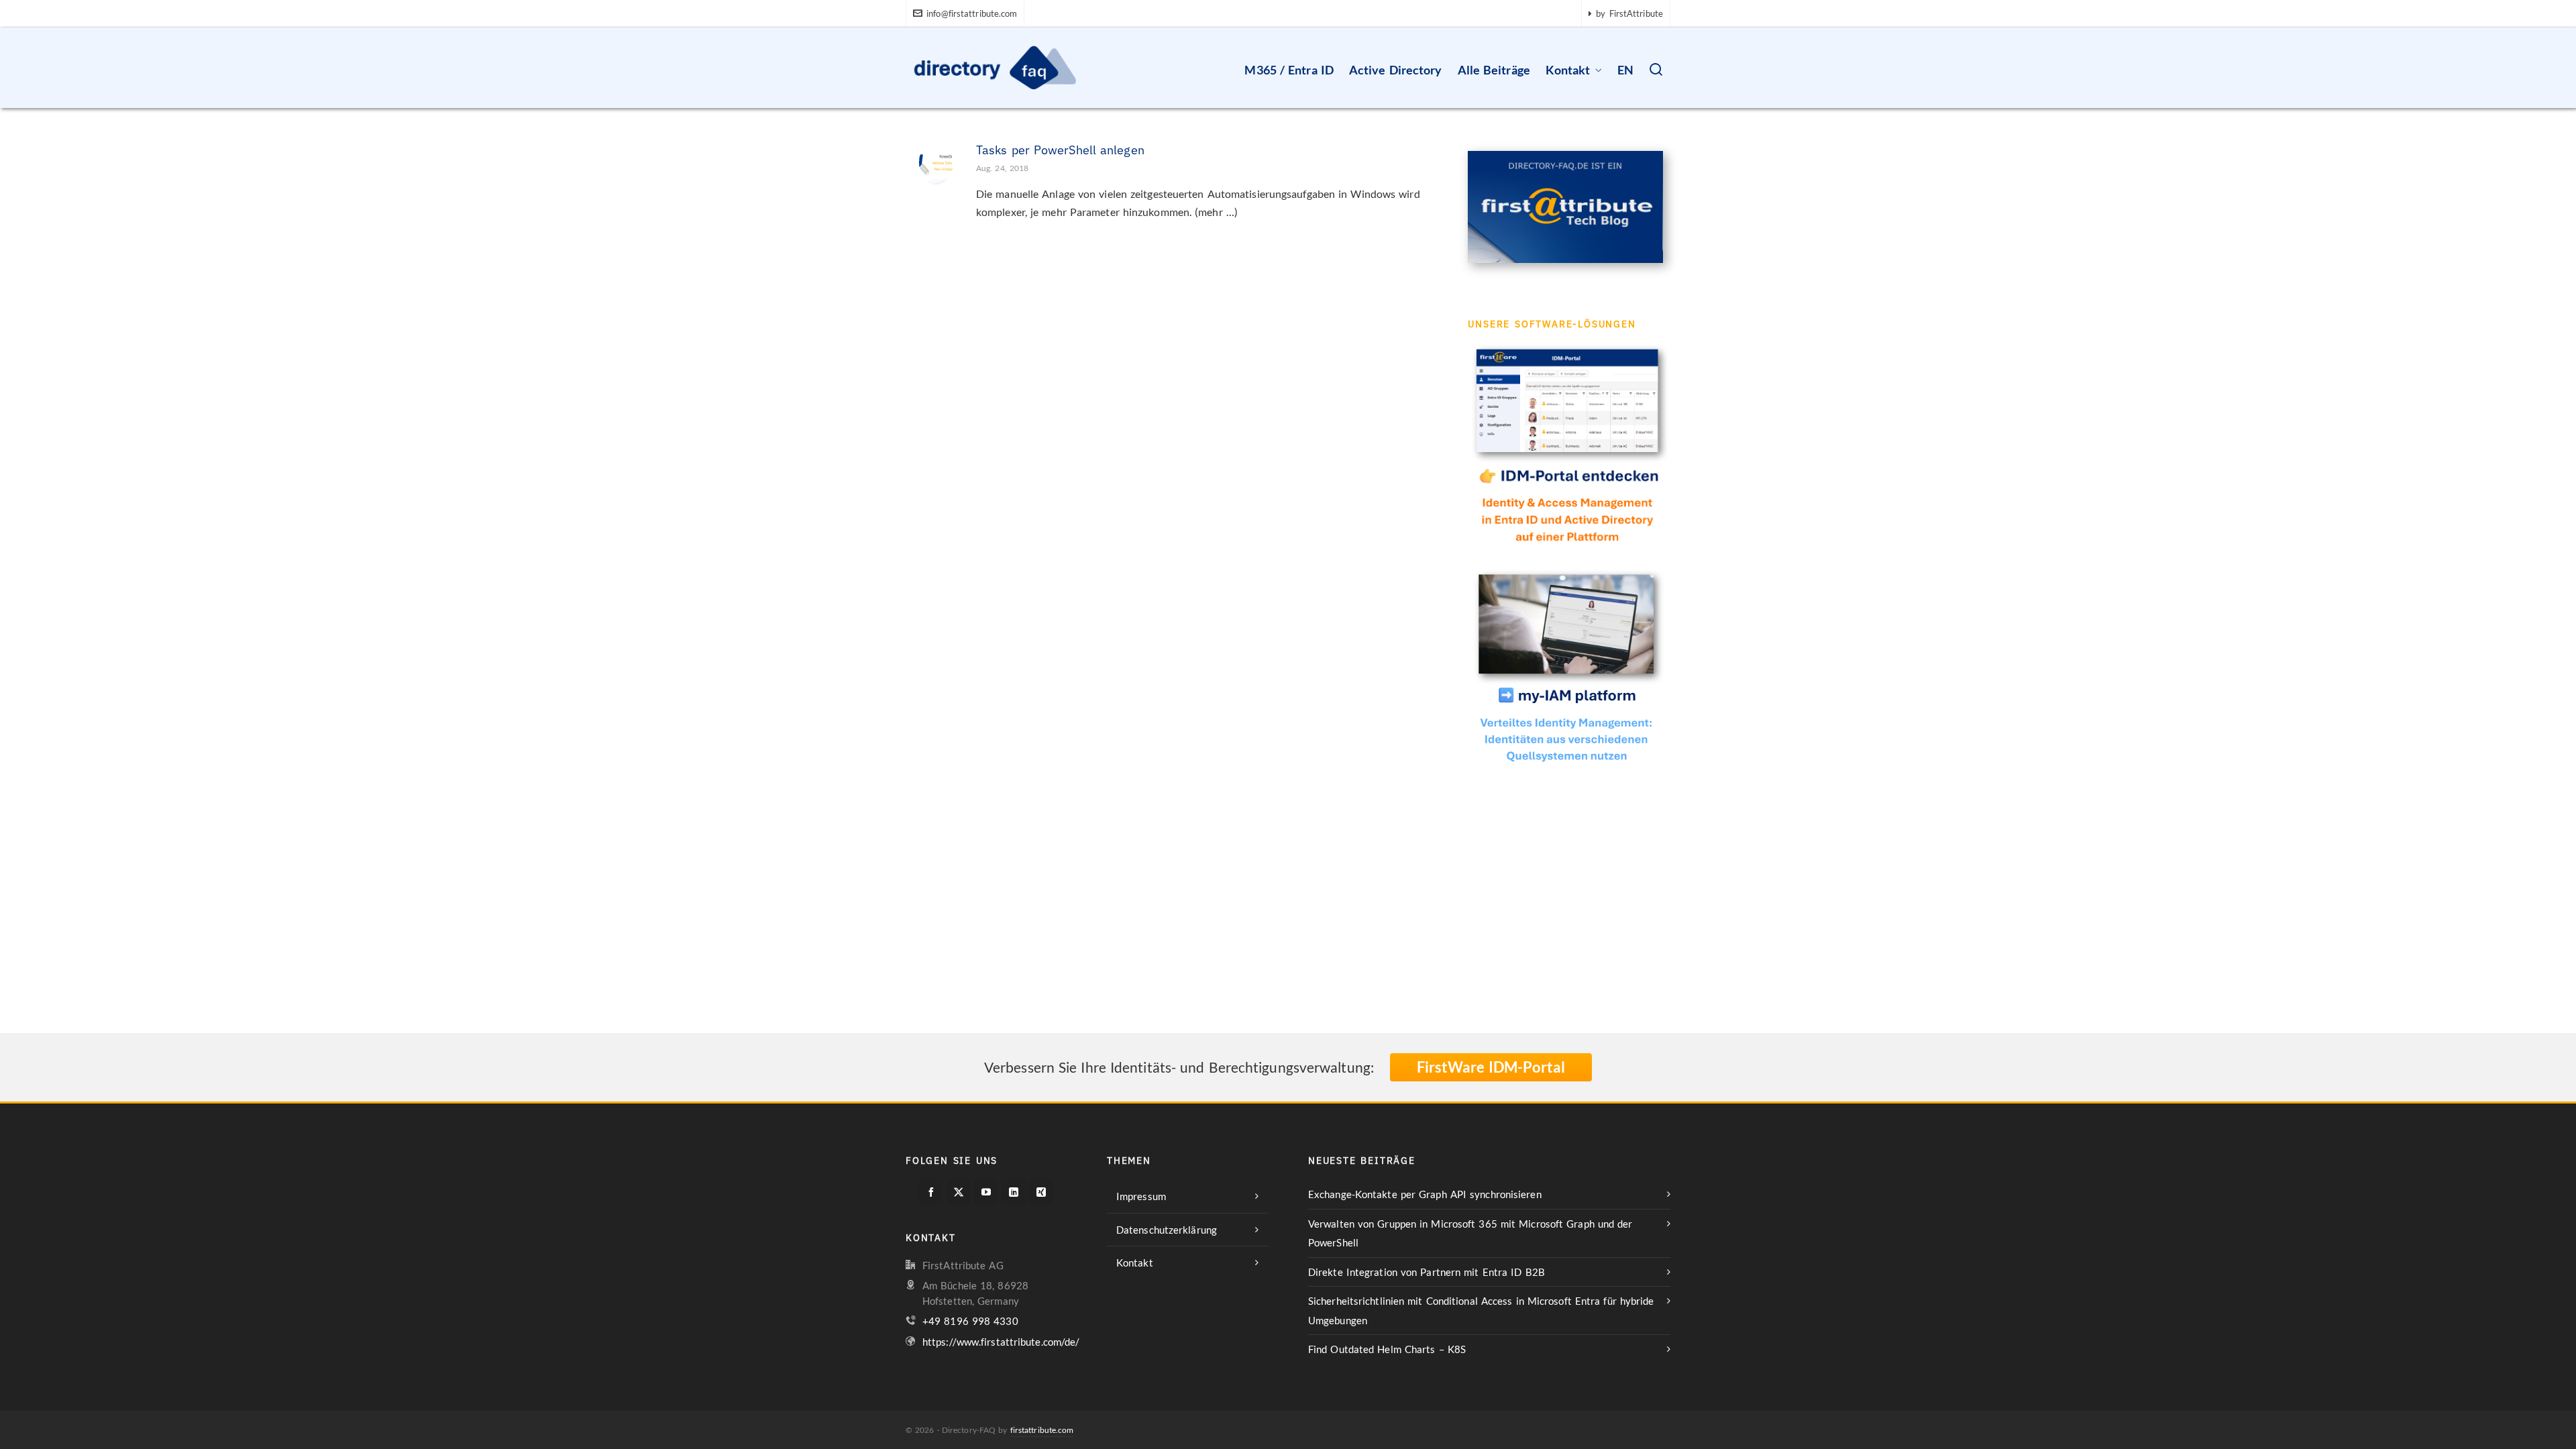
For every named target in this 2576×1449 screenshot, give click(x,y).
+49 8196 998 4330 (970, 1321)
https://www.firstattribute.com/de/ (1001, 1342)
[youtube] (986, 1192)
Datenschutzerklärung (1167, 1230)
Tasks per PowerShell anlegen (1060, 150)
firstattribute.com (1042, 1430)
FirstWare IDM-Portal (1491, 1067)
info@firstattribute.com (972, 13)
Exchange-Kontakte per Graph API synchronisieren (1425, 1194)
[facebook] (931, 1192)
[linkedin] (1014, 1192)
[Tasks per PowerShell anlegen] (936, 161)
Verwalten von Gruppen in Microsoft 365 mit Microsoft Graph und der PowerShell (1470, 1233)
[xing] (1041, 1192)
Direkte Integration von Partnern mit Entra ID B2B (1427, 1272)
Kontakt (1135, 1263)
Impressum (1141, 1196)
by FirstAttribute (1629, 13)
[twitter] (959, 1192)
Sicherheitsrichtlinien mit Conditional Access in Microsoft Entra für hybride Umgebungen (1481, 1310)
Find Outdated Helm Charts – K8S (1387, 1349)
